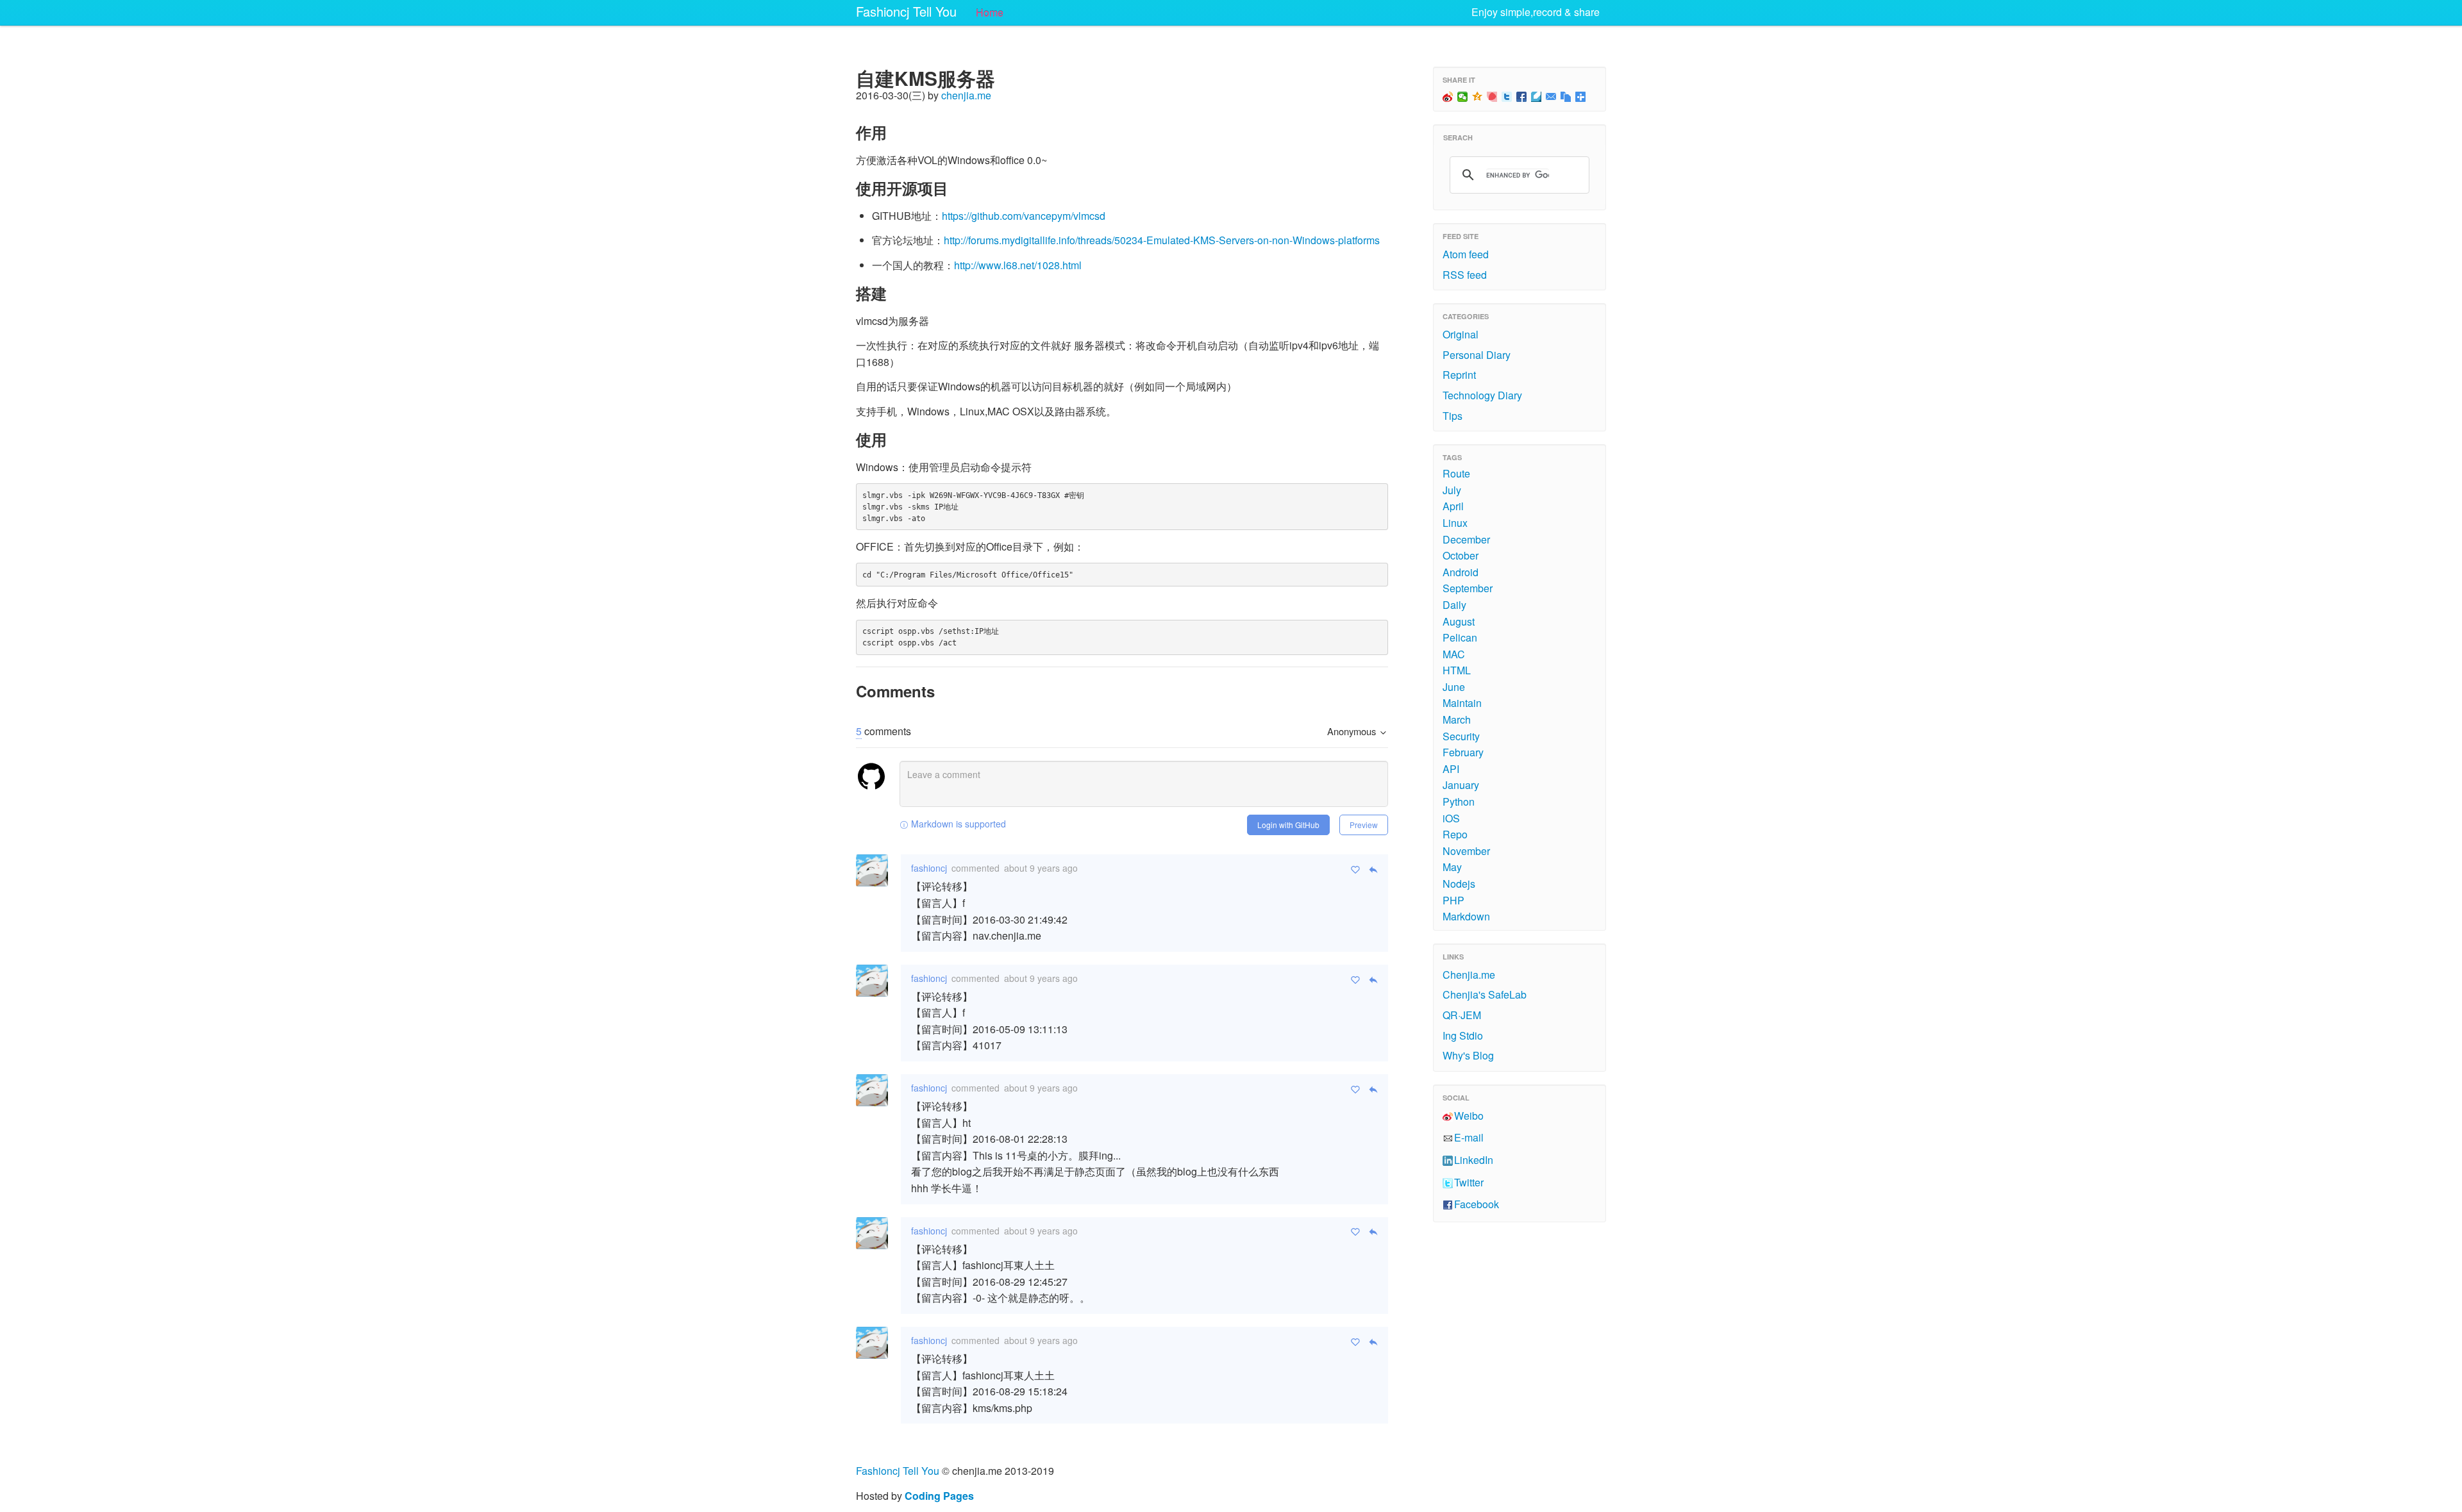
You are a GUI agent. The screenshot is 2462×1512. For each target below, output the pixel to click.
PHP (1453, 900)
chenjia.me (966, 95)
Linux (1455, 523)
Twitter (1469, 1182)
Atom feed (1466, 254)
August (1459, 621)
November (1466, 851)
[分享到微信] (1463, 97)
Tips (1453, 416)
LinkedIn (1474, 1160)
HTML (1457, 670)
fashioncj (929, 868)
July (1452, 490)
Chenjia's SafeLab (1485, 994)
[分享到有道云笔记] (1537, 97)
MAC (1454, 654)
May (1452, 867)
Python (1459, 802)
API (1451, 769)
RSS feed (1465, 275)
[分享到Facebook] (1522, 97)
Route (1456, 473)
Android (1461, 572)
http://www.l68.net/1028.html (1018, 265)
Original (1461, 334)
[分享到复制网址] (1566, 97)
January (1461, 785)
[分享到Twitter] (1507, 97)
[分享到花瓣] (1492, 97)
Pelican (1460, 637)
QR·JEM (1462, 1015)
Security (1461, 736)
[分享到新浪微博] (1448, 97)
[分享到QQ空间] (1478, 97)
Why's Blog (1468, 1055)
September (1468, 588)
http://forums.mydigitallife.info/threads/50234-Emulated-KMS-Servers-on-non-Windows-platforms (1162, 240)
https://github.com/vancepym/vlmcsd (1024, 216)
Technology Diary (1482, 395)
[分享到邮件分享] (1551, 97)
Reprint (1459, 375)
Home (990, 12)
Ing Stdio (1463, 1035)
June (1454, 687)
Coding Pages (939, 1496)
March (1457, 719)
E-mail (1469, 1137)
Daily (1454, 605)
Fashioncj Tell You (906, 11)
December (1466, 539)
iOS (1451, 818)
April (1453, 506)
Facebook (1477, 1204)
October (1461, 555)
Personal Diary (1477, 355)
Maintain (1462, 703)
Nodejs (1459, 884)
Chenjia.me (1469, 975)
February (1463, 752)
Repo (1455, 834)
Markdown (1466, 916)
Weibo (1469, 1116)
